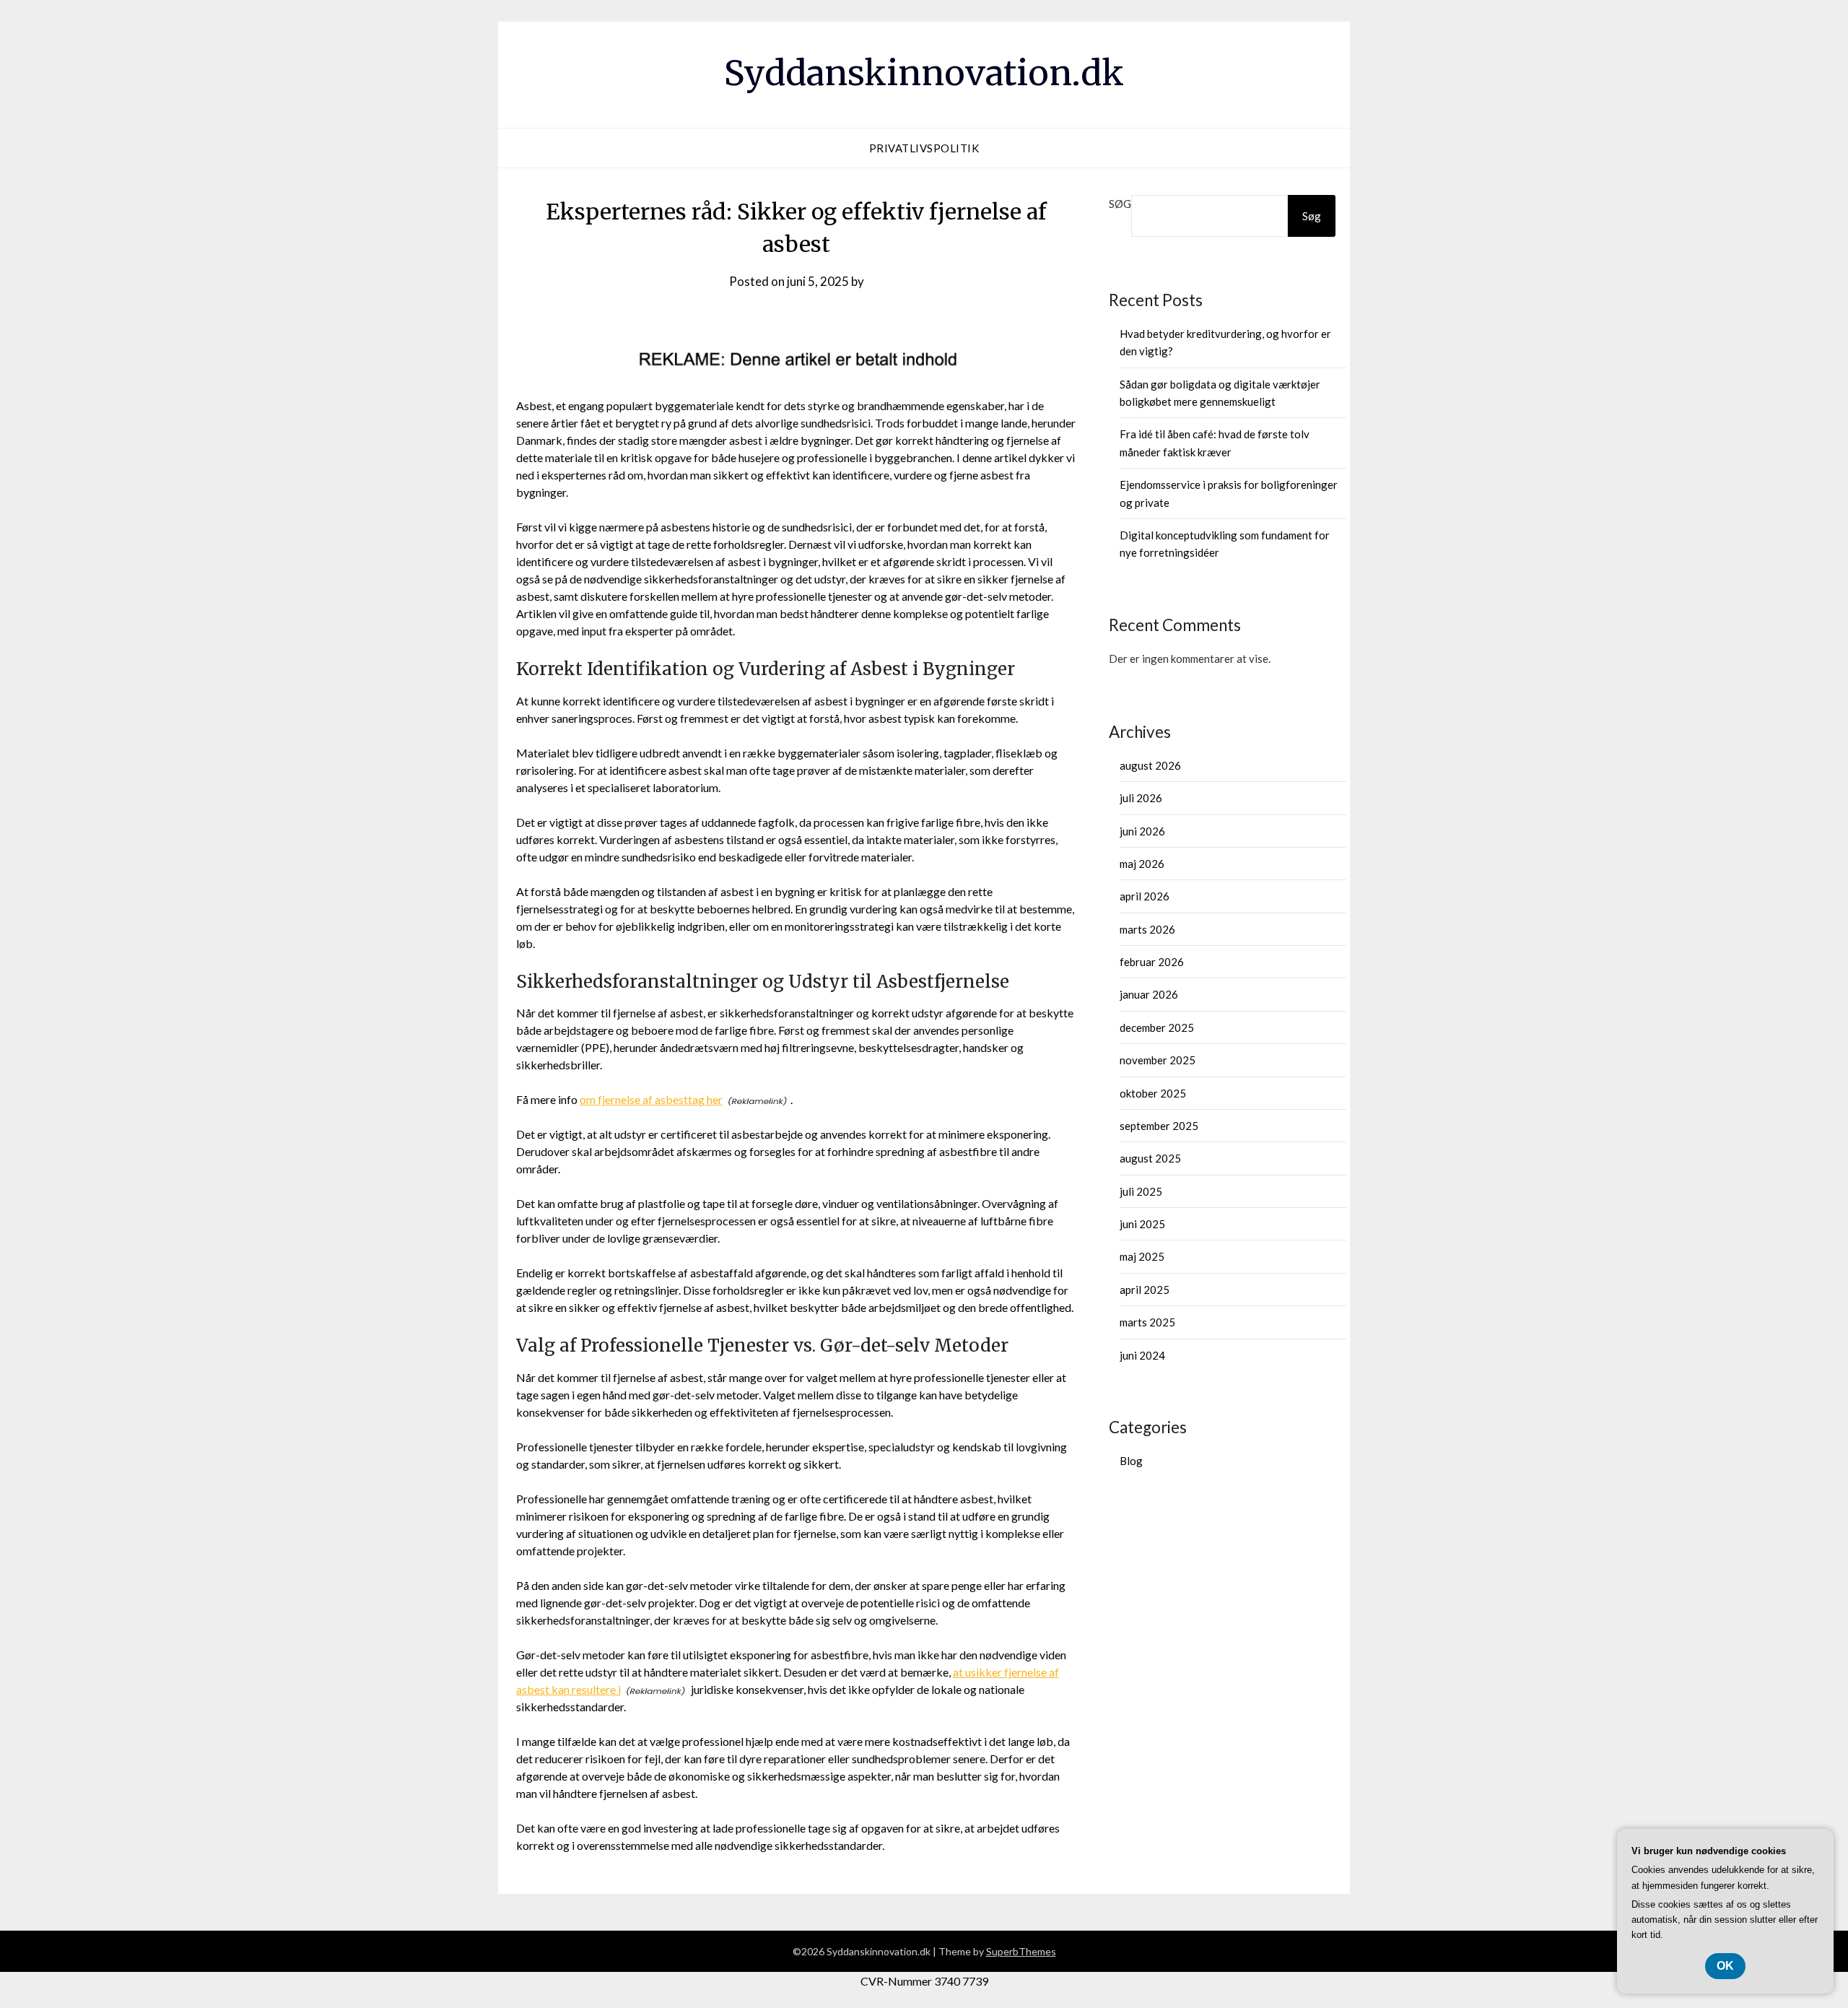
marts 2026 (1147, 929)
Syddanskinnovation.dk (924, 73)
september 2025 (1159, 1126)
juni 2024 (1142, 1355)
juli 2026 (1141, 798)
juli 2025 (1141, 1191)
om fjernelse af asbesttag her (651, 1099)
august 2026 (1150, 765)
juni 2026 (1142, 831)
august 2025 (1150, 1158)
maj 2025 (1142, 1256)
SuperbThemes (1021, 1951)
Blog (1131, 1461)
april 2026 (1145, 896)
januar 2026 (1149, 994)
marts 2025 (1147, 1322)
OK (1725, 1966)
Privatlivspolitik (924, 148)
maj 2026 (1142, 864)
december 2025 (1157, 1027)
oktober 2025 (1153, 1093)
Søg (1120, 204)
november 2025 (1158, 1060)
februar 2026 (1152, 962)
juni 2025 (1142, 1224)
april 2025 (1145, 1290)
